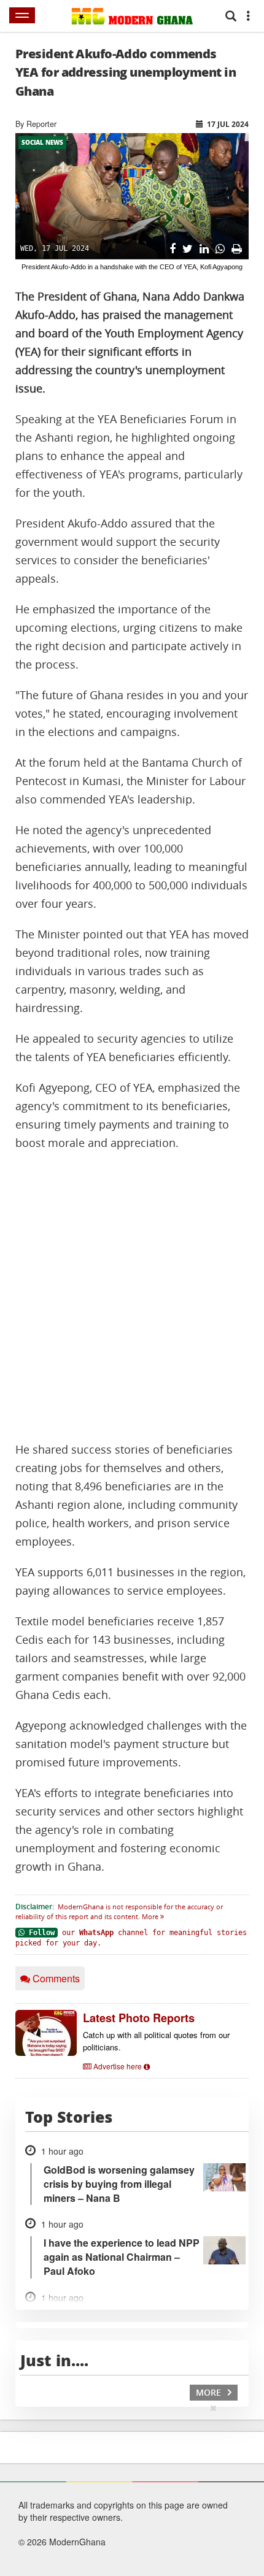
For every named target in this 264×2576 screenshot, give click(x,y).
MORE (210, 2392)
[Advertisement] (132, 1297)
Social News (42, 142)
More (151, 1916)
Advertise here (118, 2066)
